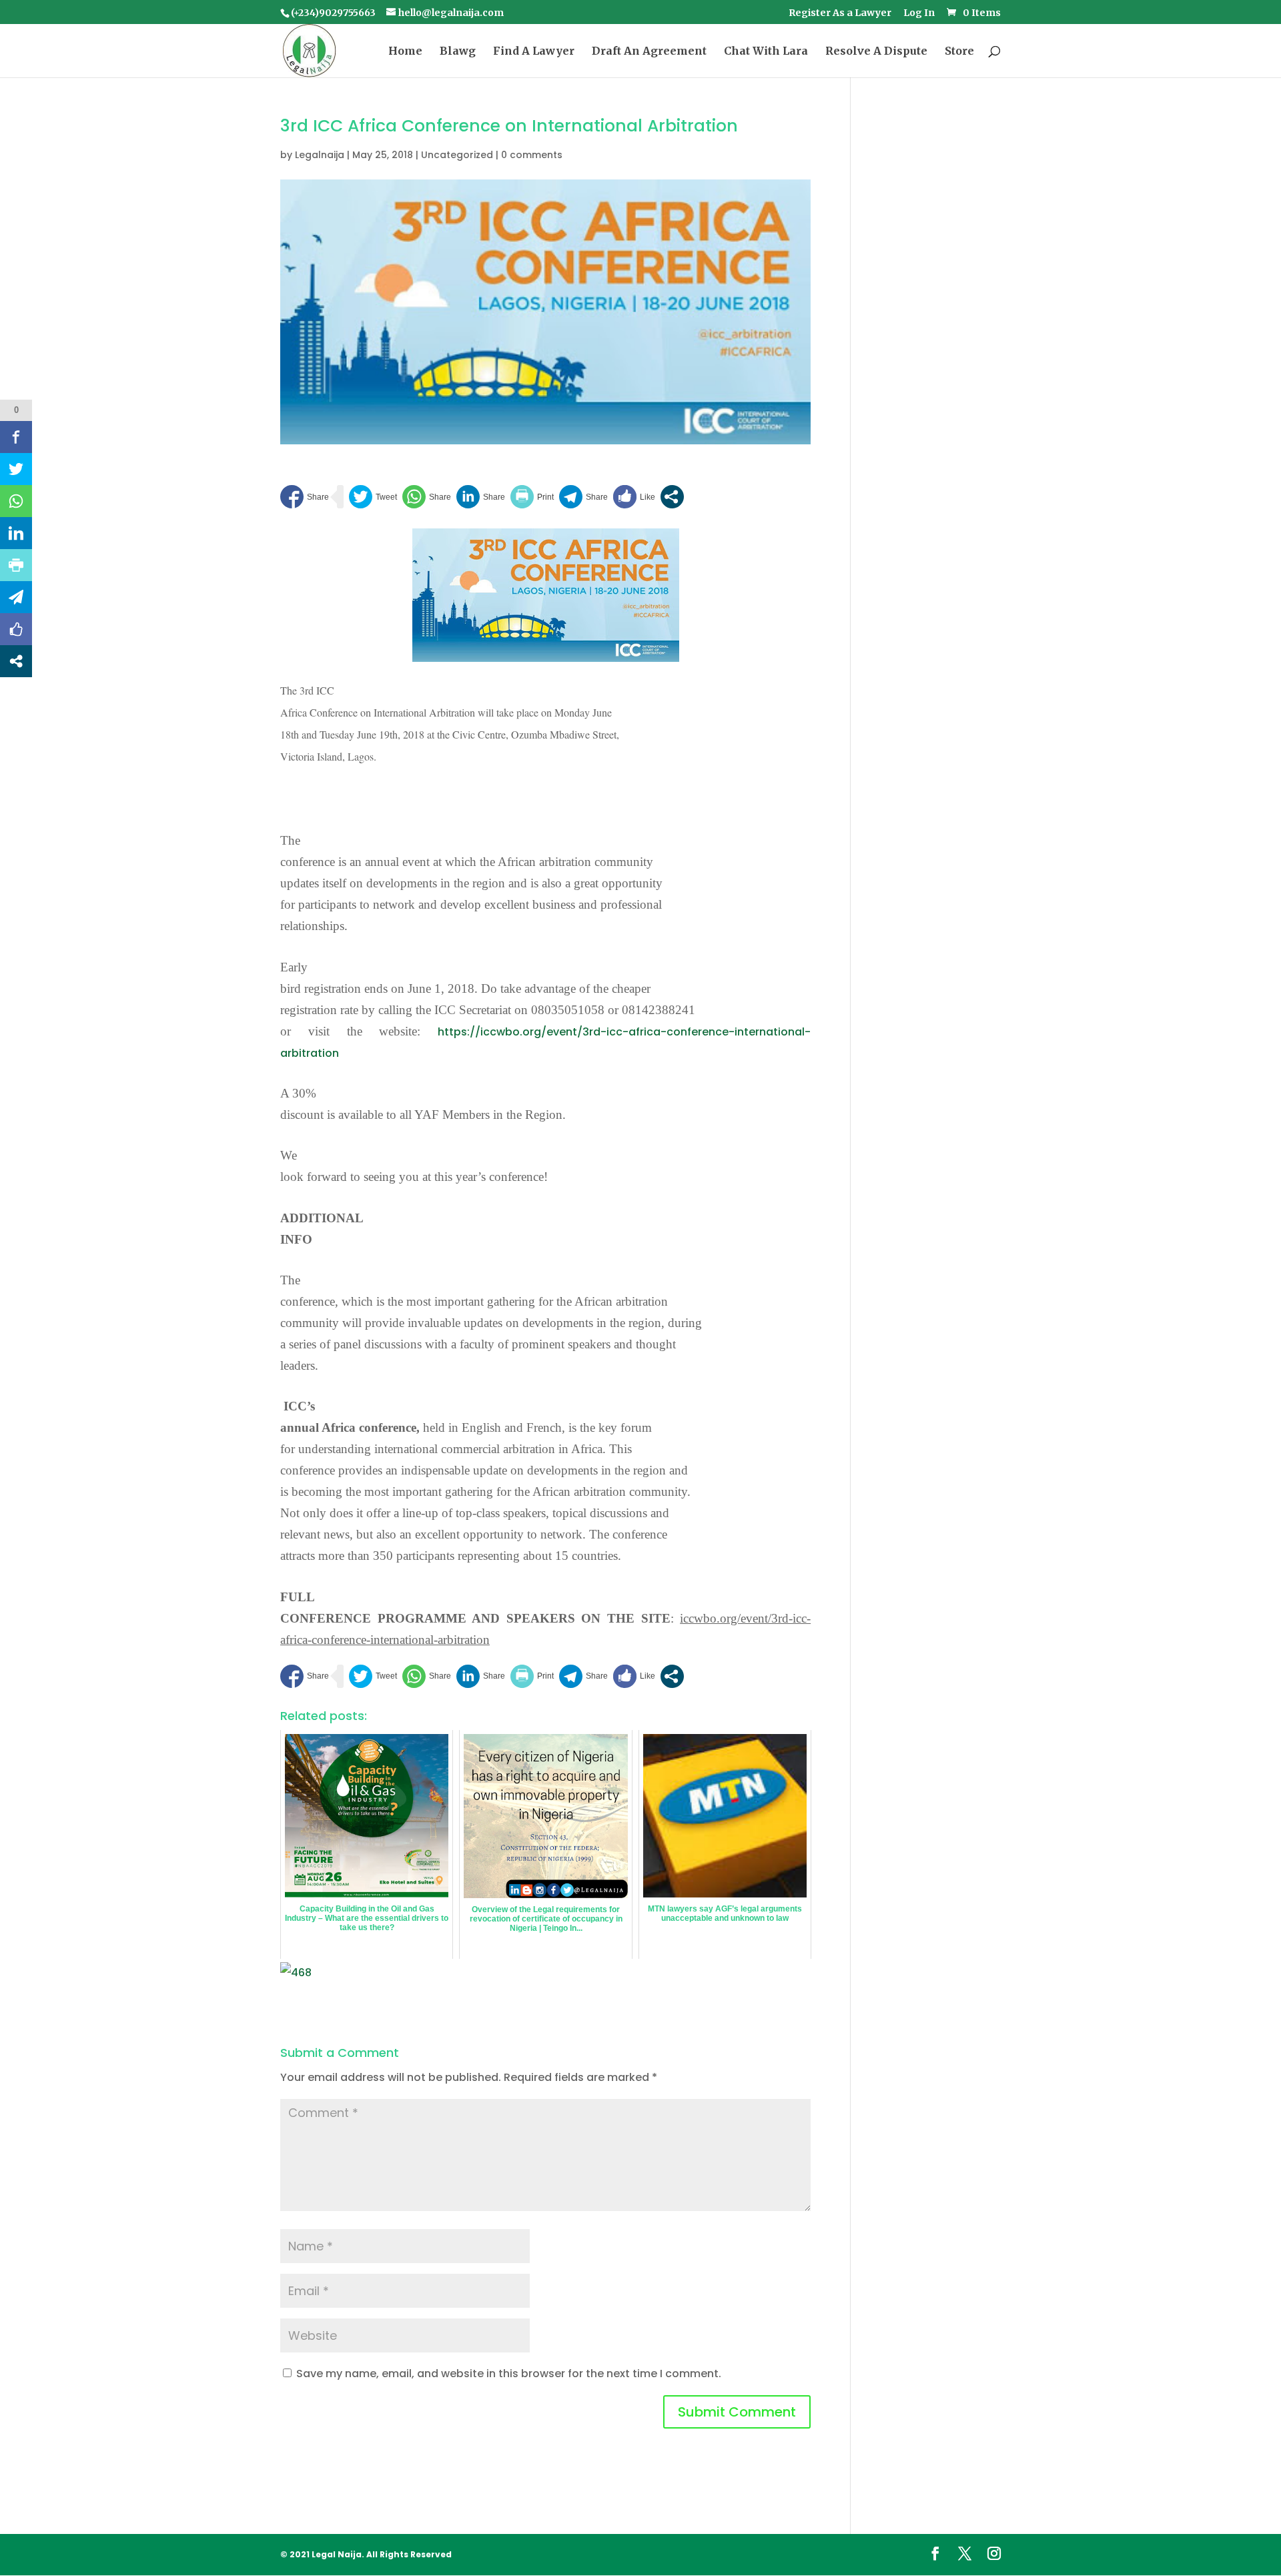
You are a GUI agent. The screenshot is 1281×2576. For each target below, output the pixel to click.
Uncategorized (457, 155)
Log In (919, 13)
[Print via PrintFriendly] (532, 497)
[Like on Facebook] (634, 497)
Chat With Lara (766, 52)
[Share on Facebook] (305, 497)
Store (959, 52)
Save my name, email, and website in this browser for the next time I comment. (509, 2374)
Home (405, 52)
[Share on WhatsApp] (427, 497)
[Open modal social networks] (672, 497)
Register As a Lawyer (840, 13)
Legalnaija (320, 155)
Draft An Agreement (649, 52)
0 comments (532, 155)
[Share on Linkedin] (481, 497)
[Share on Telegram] (583, 497)
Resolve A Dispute (876, 52)
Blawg (458, 52)
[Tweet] (373, 497)
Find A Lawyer (534, 52)
